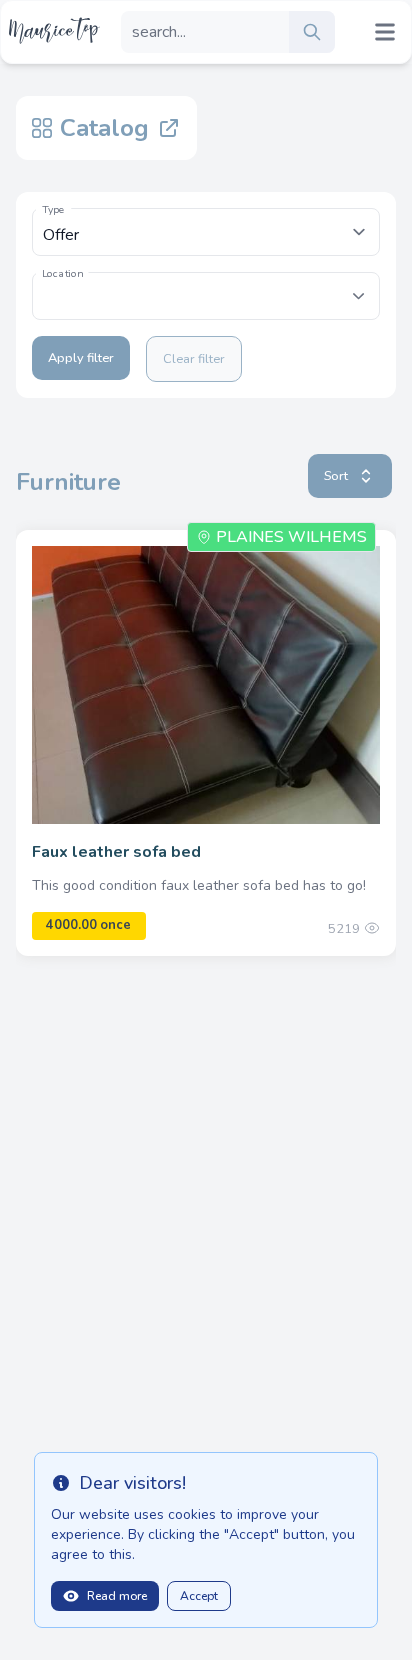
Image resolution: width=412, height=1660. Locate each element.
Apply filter (81, 358)
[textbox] (206, 286)
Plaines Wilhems (291, 537)
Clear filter (194, 359)
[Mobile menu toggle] (385, 32)
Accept (199, 1596)
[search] (312, 32)
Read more (117, 1596)
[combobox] (206, 296)
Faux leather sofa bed (116, 852)
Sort (336, 476)
